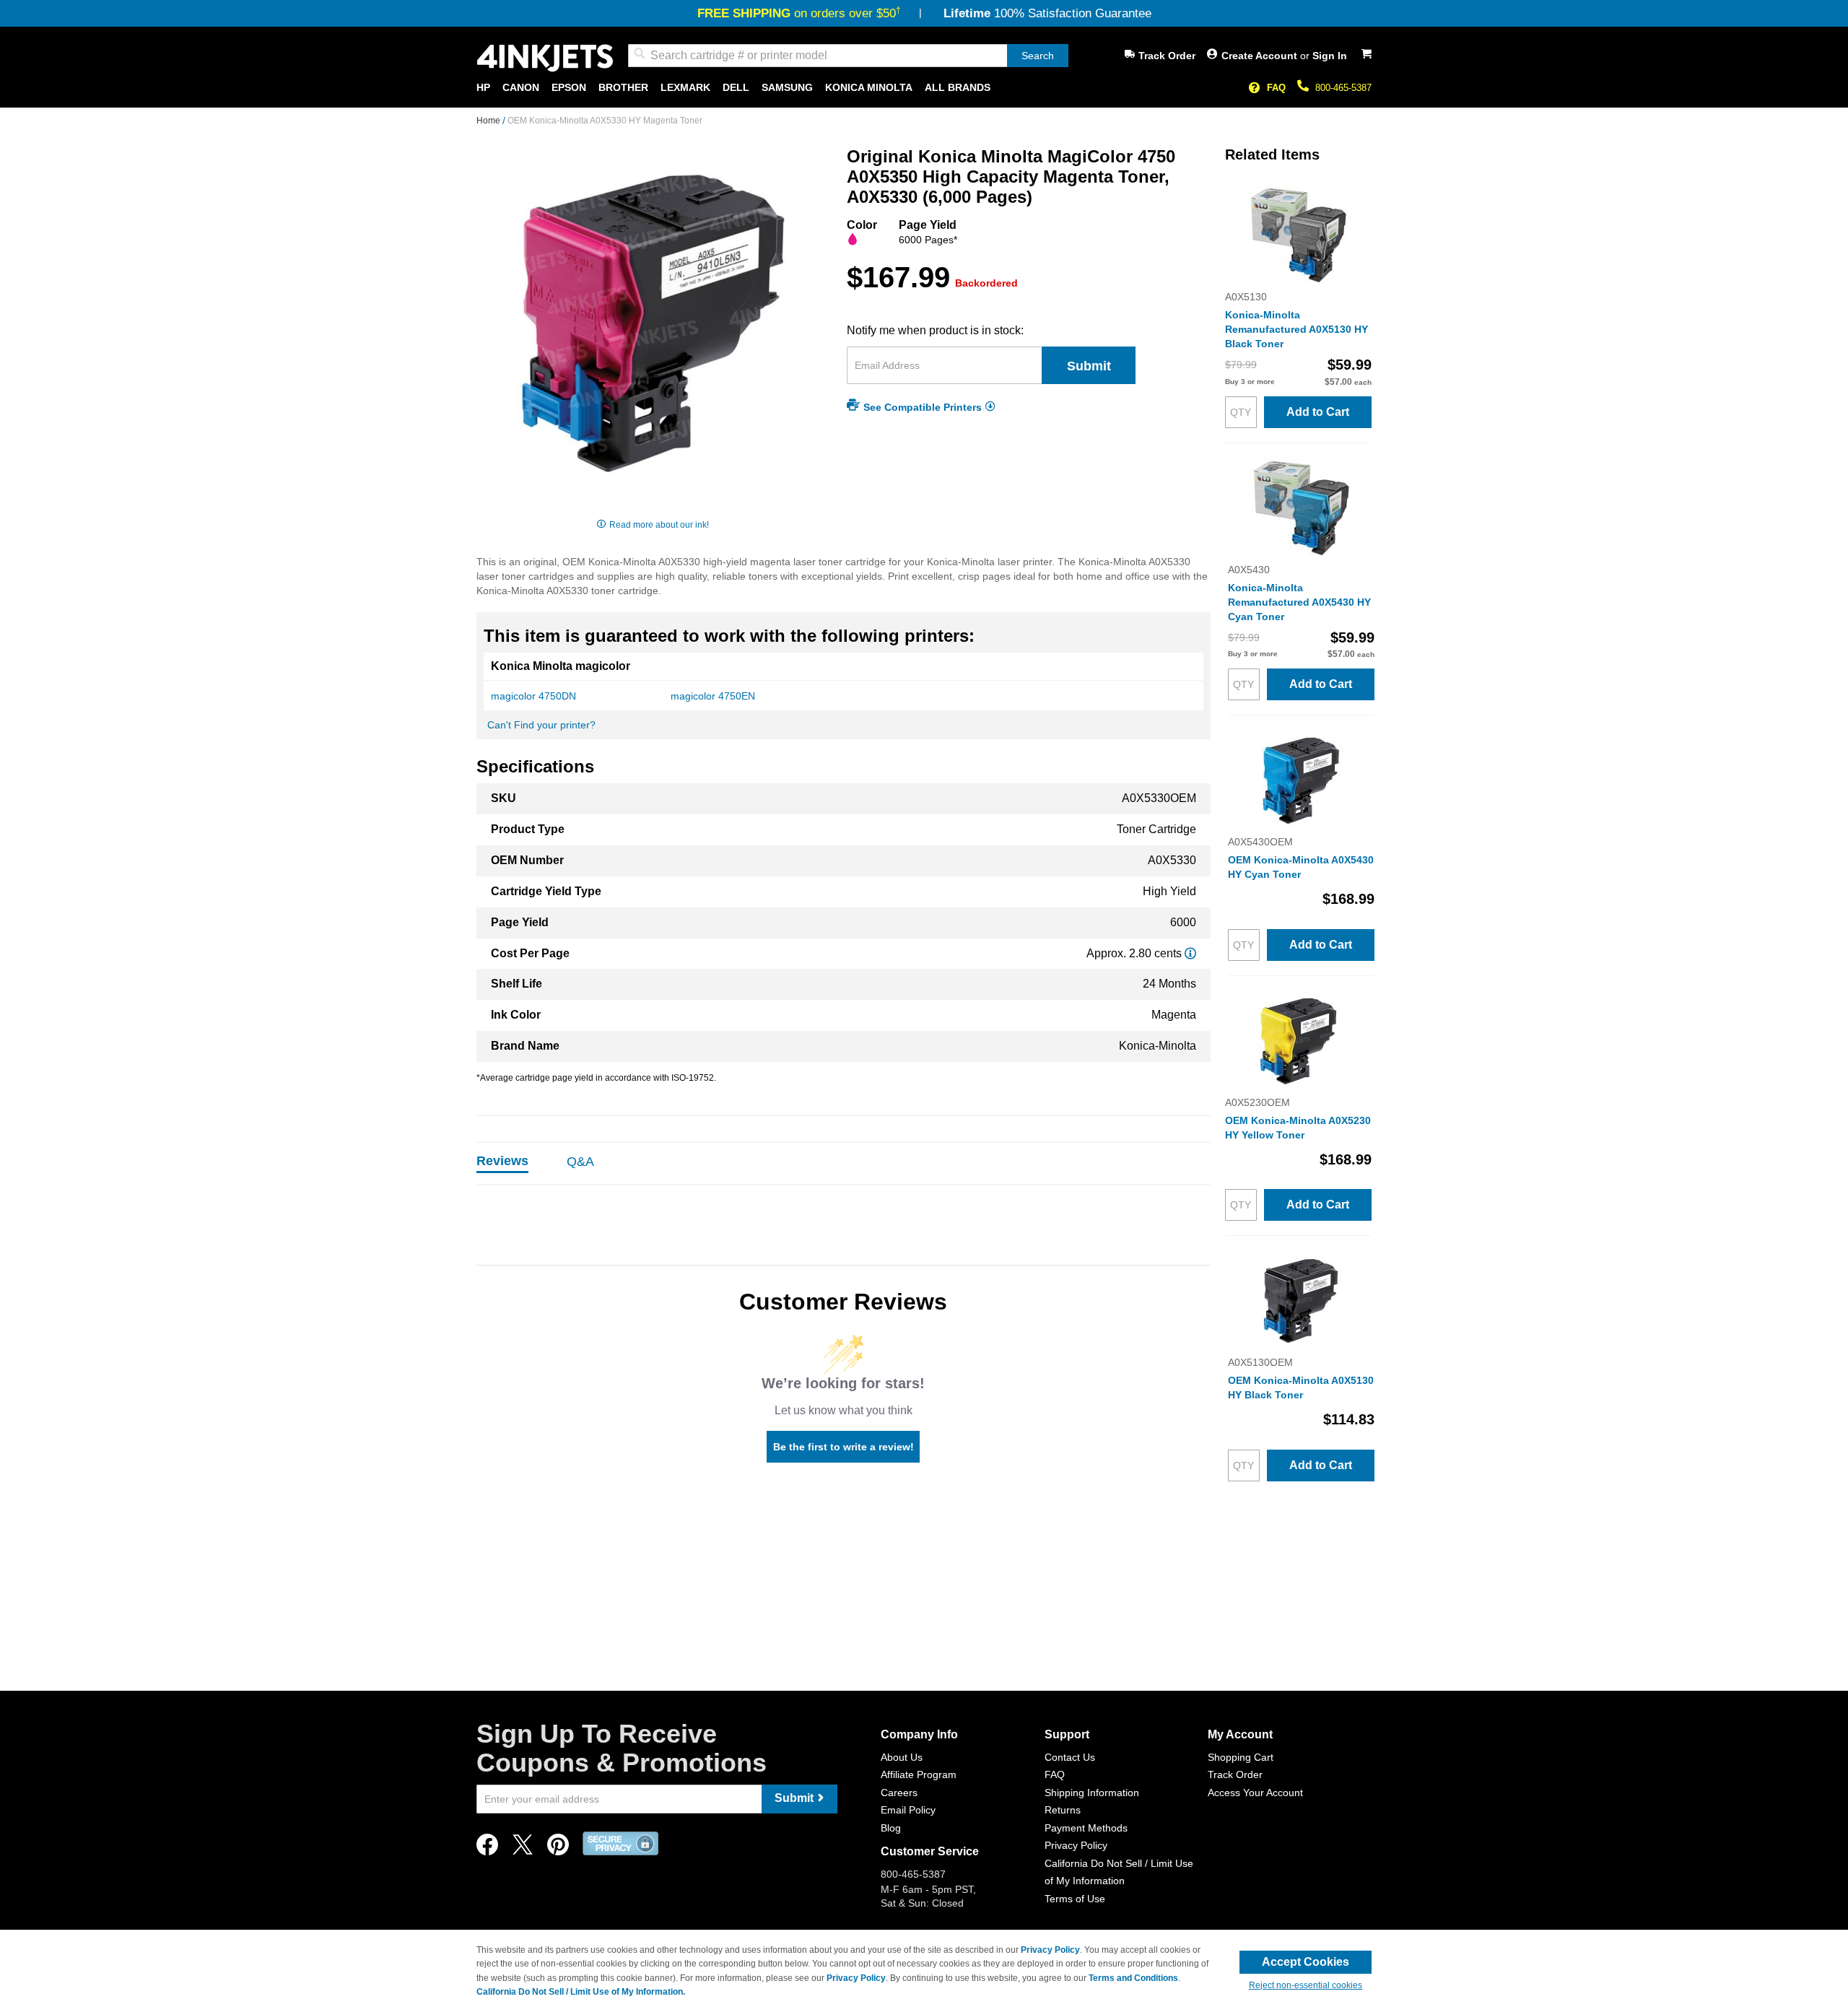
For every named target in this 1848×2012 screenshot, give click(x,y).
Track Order (1167, 56)
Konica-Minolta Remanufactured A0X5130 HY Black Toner (1296, 329)
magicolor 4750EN (713, 696)
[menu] (924, 88)
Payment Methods (1086, 1828)
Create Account (1261, 56)
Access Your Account (1255, 1793)
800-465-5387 (1343, 88)
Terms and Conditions (1133, 1978)
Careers (899, 1793)
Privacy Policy (1076, 1845)
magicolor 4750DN (533, 696)
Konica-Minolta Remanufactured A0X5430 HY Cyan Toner (1299, 602)
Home (489, 121)
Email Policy (908, 1810)
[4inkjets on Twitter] (523, 1848)
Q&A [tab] (580, 1162)
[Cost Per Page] (1190, 953)
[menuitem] (483, 88)
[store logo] (545, 58)
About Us (902, 1757)
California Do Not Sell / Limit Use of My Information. (581, 1992)
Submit (1089, 366)
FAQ (1276, 88)
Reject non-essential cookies (1306, 1985)
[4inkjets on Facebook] (487, 1848)
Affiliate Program (919, 1774)
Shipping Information (1092, 1793)
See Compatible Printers (923, 406)
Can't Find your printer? (541, 725)
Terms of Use (1075, 1899)
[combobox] (848, 56)
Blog (891, 1828)
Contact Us (1070, 1757)
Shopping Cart (1241, 1757)
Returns (1063, 1810)
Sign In (1330, 56)
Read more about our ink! (659, 525)
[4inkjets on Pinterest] (558, 1848)
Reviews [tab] (502, 1161)
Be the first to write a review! (844, 1447)
